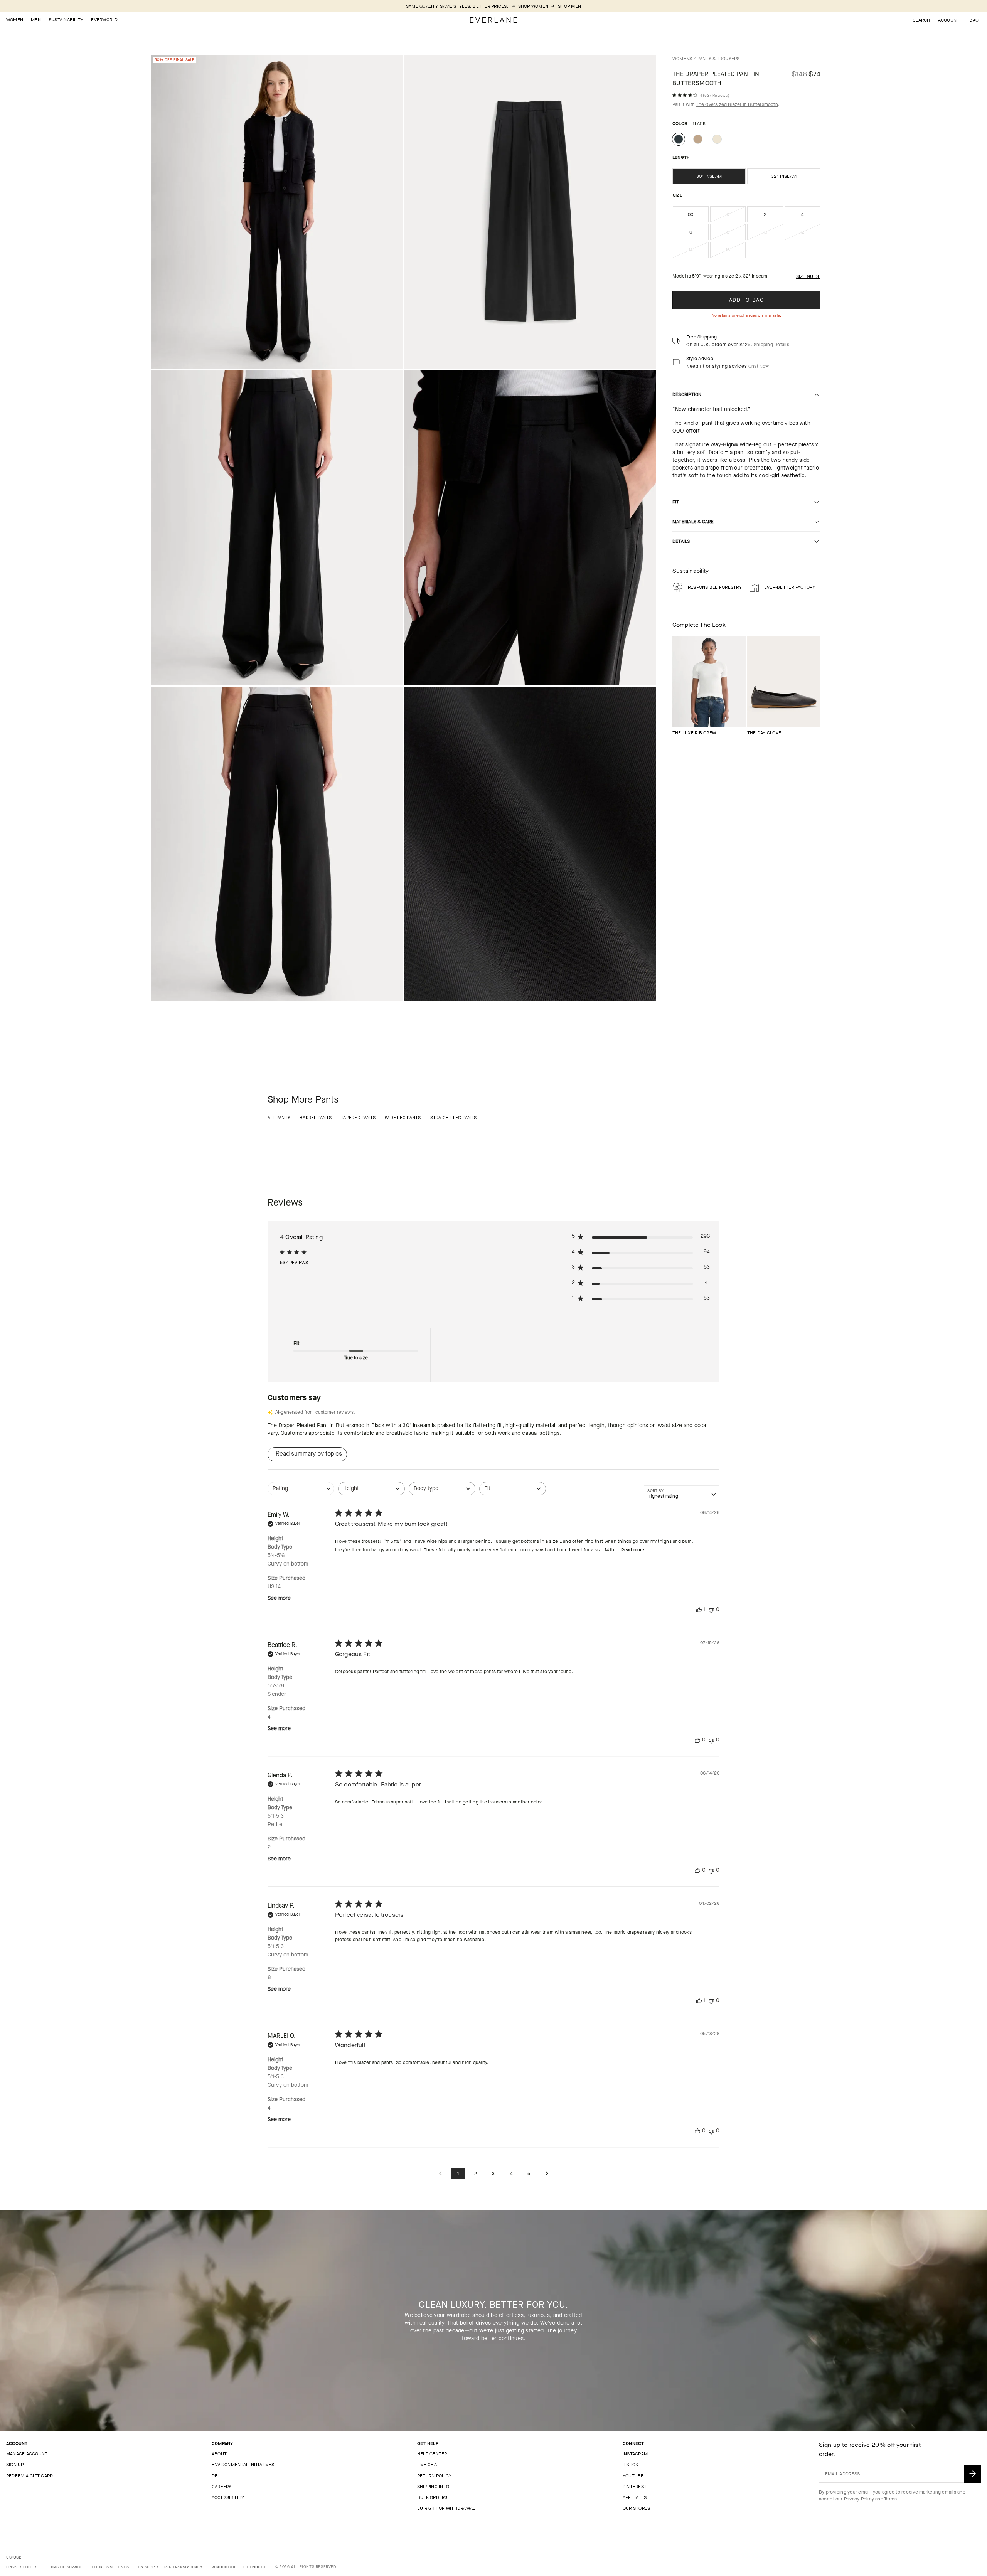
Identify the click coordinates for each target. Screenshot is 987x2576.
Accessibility (228, 2497)
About (219, 2454)
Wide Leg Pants (403, 1118)
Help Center (432, 2454)
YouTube (633, 2476)
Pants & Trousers (719, 59)
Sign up (15, 2465)
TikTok (630, 2465)
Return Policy (434, 2476)
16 (736, 252)
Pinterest (635, 2487)
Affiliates (635, 2497)
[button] (974, 20)
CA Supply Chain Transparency (170, 2567)
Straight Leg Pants (453, 1118)
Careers (222, 2487)
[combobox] (301, 1493)
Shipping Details (771, 345)
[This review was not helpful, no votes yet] (711, 1610)
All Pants (279, 1118)
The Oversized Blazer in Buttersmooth (737, 104)
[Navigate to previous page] (440, 2174)
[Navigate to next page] (547, 2174)
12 (810, 234)
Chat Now (759, 366)
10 (773, 234)
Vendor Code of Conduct (239, 2567)
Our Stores (636, 2508)
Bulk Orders (432, 2497)
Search (921, 20)
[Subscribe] (972, 2474)
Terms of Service (64, 2567)
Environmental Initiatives (243, 2465)
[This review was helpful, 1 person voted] (699, 1610)
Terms (890, 2499)
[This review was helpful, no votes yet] (697, 1740)
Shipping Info (433, 2487)
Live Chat (428, 2465)
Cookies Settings (110, 2567)
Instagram (635, 2454)
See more (279, 1598)
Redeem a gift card (29, 2476)
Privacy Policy (859, 2499)
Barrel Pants (316, 1118)
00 (691, 214)
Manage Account (27, 2454)
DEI (215, 2476)
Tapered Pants (358, 1118)
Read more (633, 1550)
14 (699, 252)
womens (682, 59)
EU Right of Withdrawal (446, 2508)
